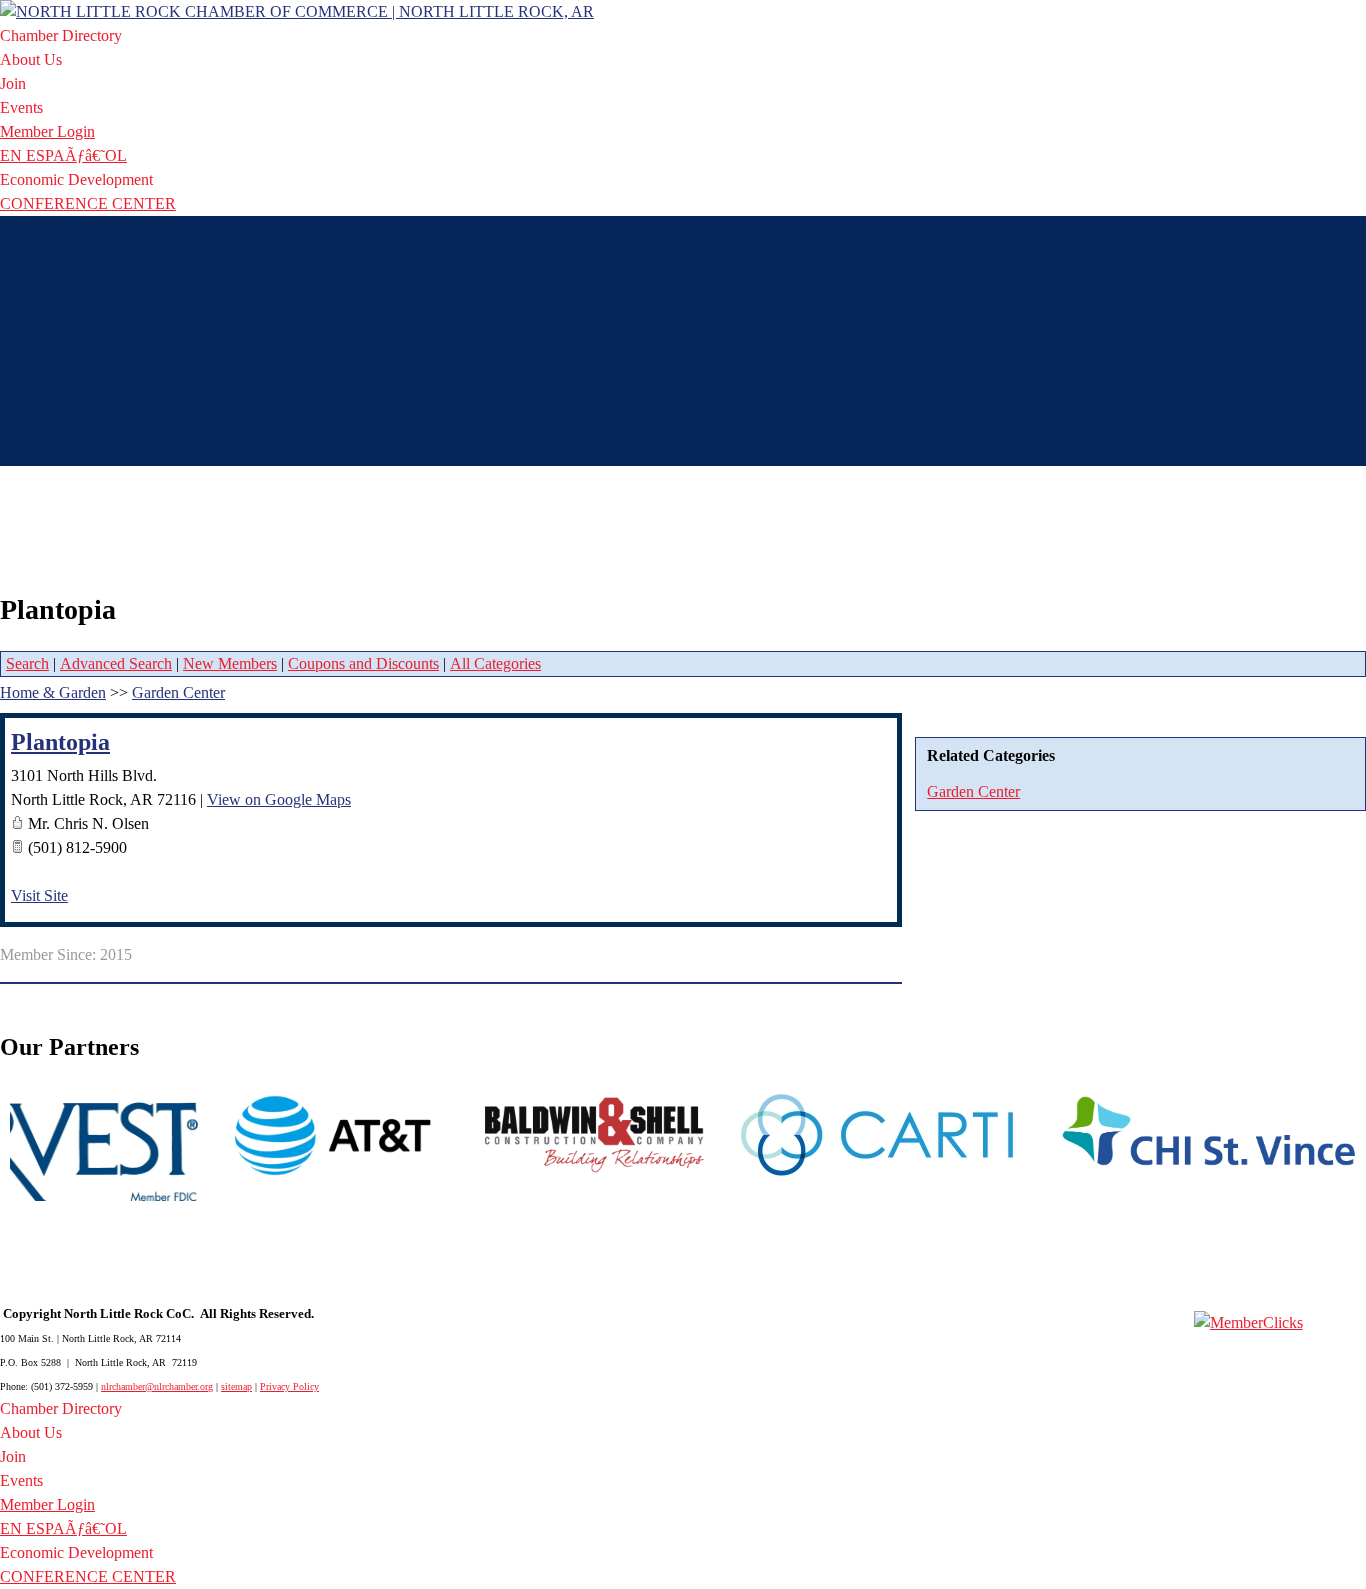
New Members (230, 663)
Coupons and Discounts (363, 663)
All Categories (495, 663)
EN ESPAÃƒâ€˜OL (63, 155)
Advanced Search (116, 663)
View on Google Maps (279, 799)
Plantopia (60, 742)
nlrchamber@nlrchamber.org (157, 1386)
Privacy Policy (289, 1386)
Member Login (47, 131)
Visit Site (39, 895)
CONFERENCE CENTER (88, 203)
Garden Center (973, 791)
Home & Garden (53, 692)
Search (27, 663)
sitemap (236, 1386)
